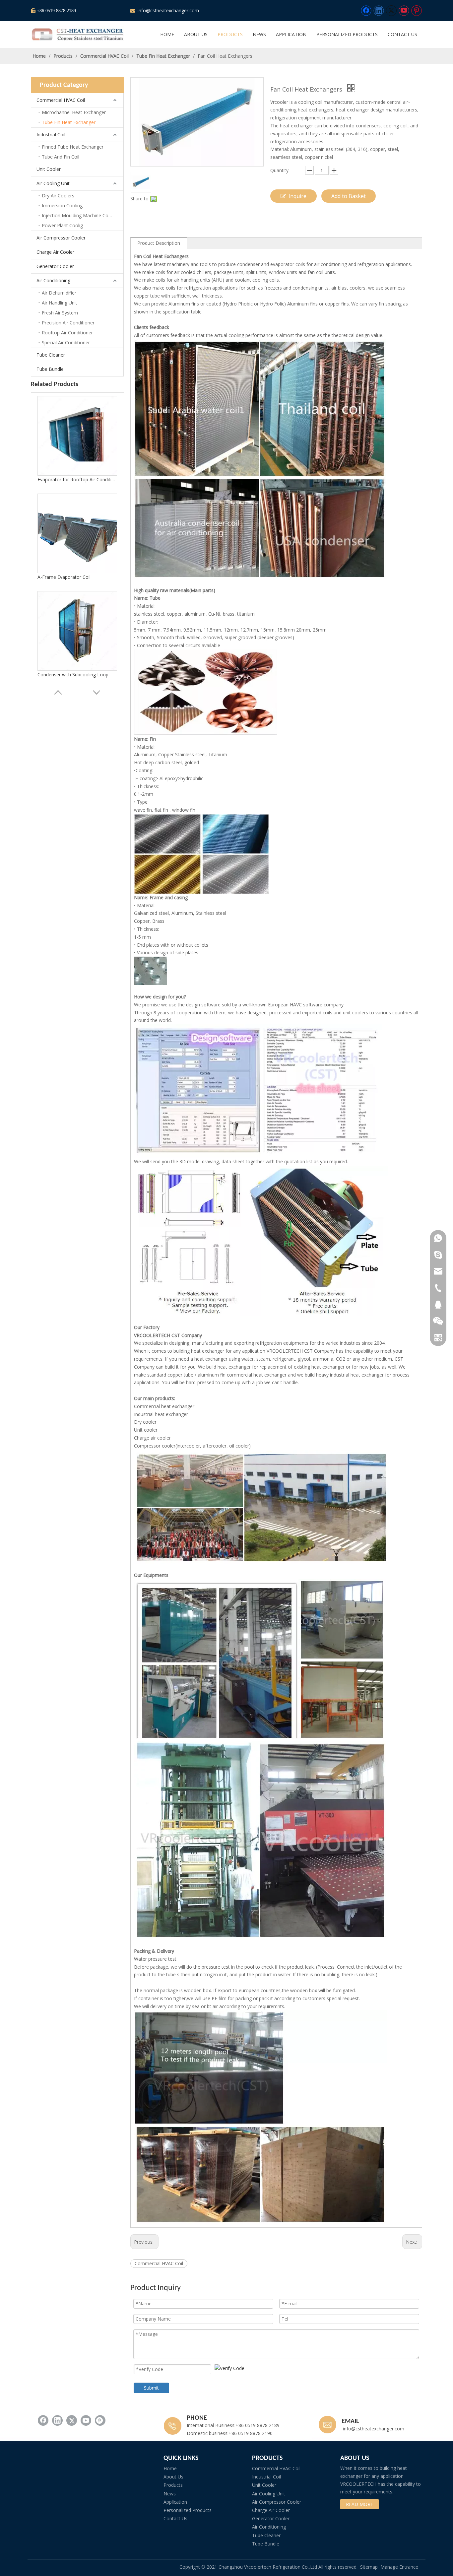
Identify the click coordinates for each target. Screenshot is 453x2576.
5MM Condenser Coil (60, 582)
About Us (173, 2477)
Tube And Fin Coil (61, 157)
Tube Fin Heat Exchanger (69, 122)
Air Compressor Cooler (61, 238)
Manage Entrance (399, 2567)
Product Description (159, 243)
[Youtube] (404, 11)
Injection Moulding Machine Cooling (80, 215)
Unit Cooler (49, 169)
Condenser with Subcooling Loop (73, 484)
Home (170, 2468)
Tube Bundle (50, 369)
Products (173, 2485)
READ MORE (359, 2504)
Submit (151, 2388)
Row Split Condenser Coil (64, 679)
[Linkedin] (379, 11)
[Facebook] (366, 11)
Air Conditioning (53, 280)
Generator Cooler (55, 266)
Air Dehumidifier (59, 293)
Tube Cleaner (51, 355)
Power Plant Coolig (62, 225)
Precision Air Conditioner (68, 323)
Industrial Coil (51, 135)
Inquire (297, 196)
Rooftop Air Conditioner (67, 333)
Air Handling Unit (60, 303)
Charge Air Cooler (55, 252)
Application (175, 2502)
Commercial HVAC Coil (61, 100)
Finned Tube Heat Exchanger (73, 147)
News (170, 2494)
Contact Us (175, 2518)
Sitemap (369, 2567)
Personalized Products (188, 2510)
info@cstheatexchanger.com (168, 10)
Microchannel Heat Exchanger (74, 112)
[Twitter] (391, 11)
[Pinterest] (417, 11)
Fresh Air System (60, 313)
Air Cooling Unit (53, 183)
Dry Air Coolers (58, 196)
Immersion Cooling (62, 205)
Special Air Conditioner (66, 342)
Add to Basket (349, 196)
